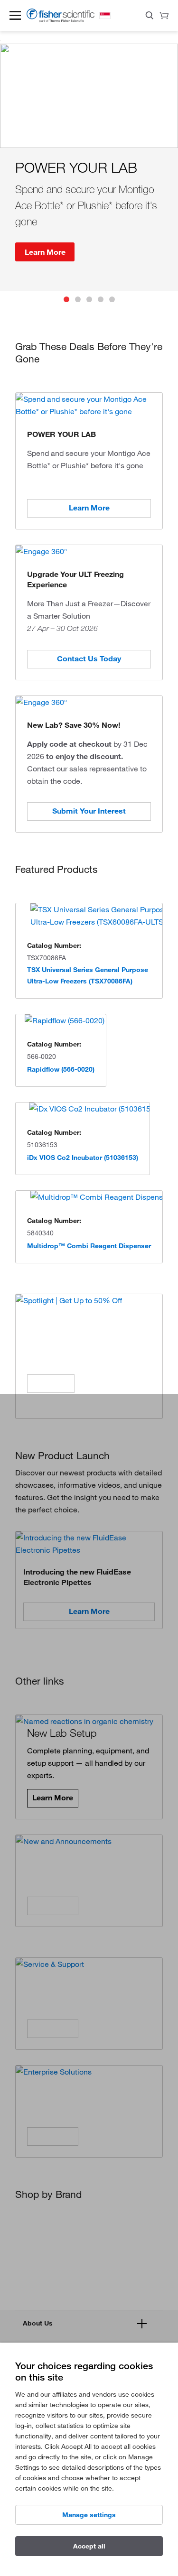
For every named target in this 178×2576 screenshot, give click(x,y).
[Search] (150, 17)
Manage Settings (89, 2515)
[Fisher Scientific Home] (61, 20)
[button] (15, 15)
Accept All (89, 2546)
